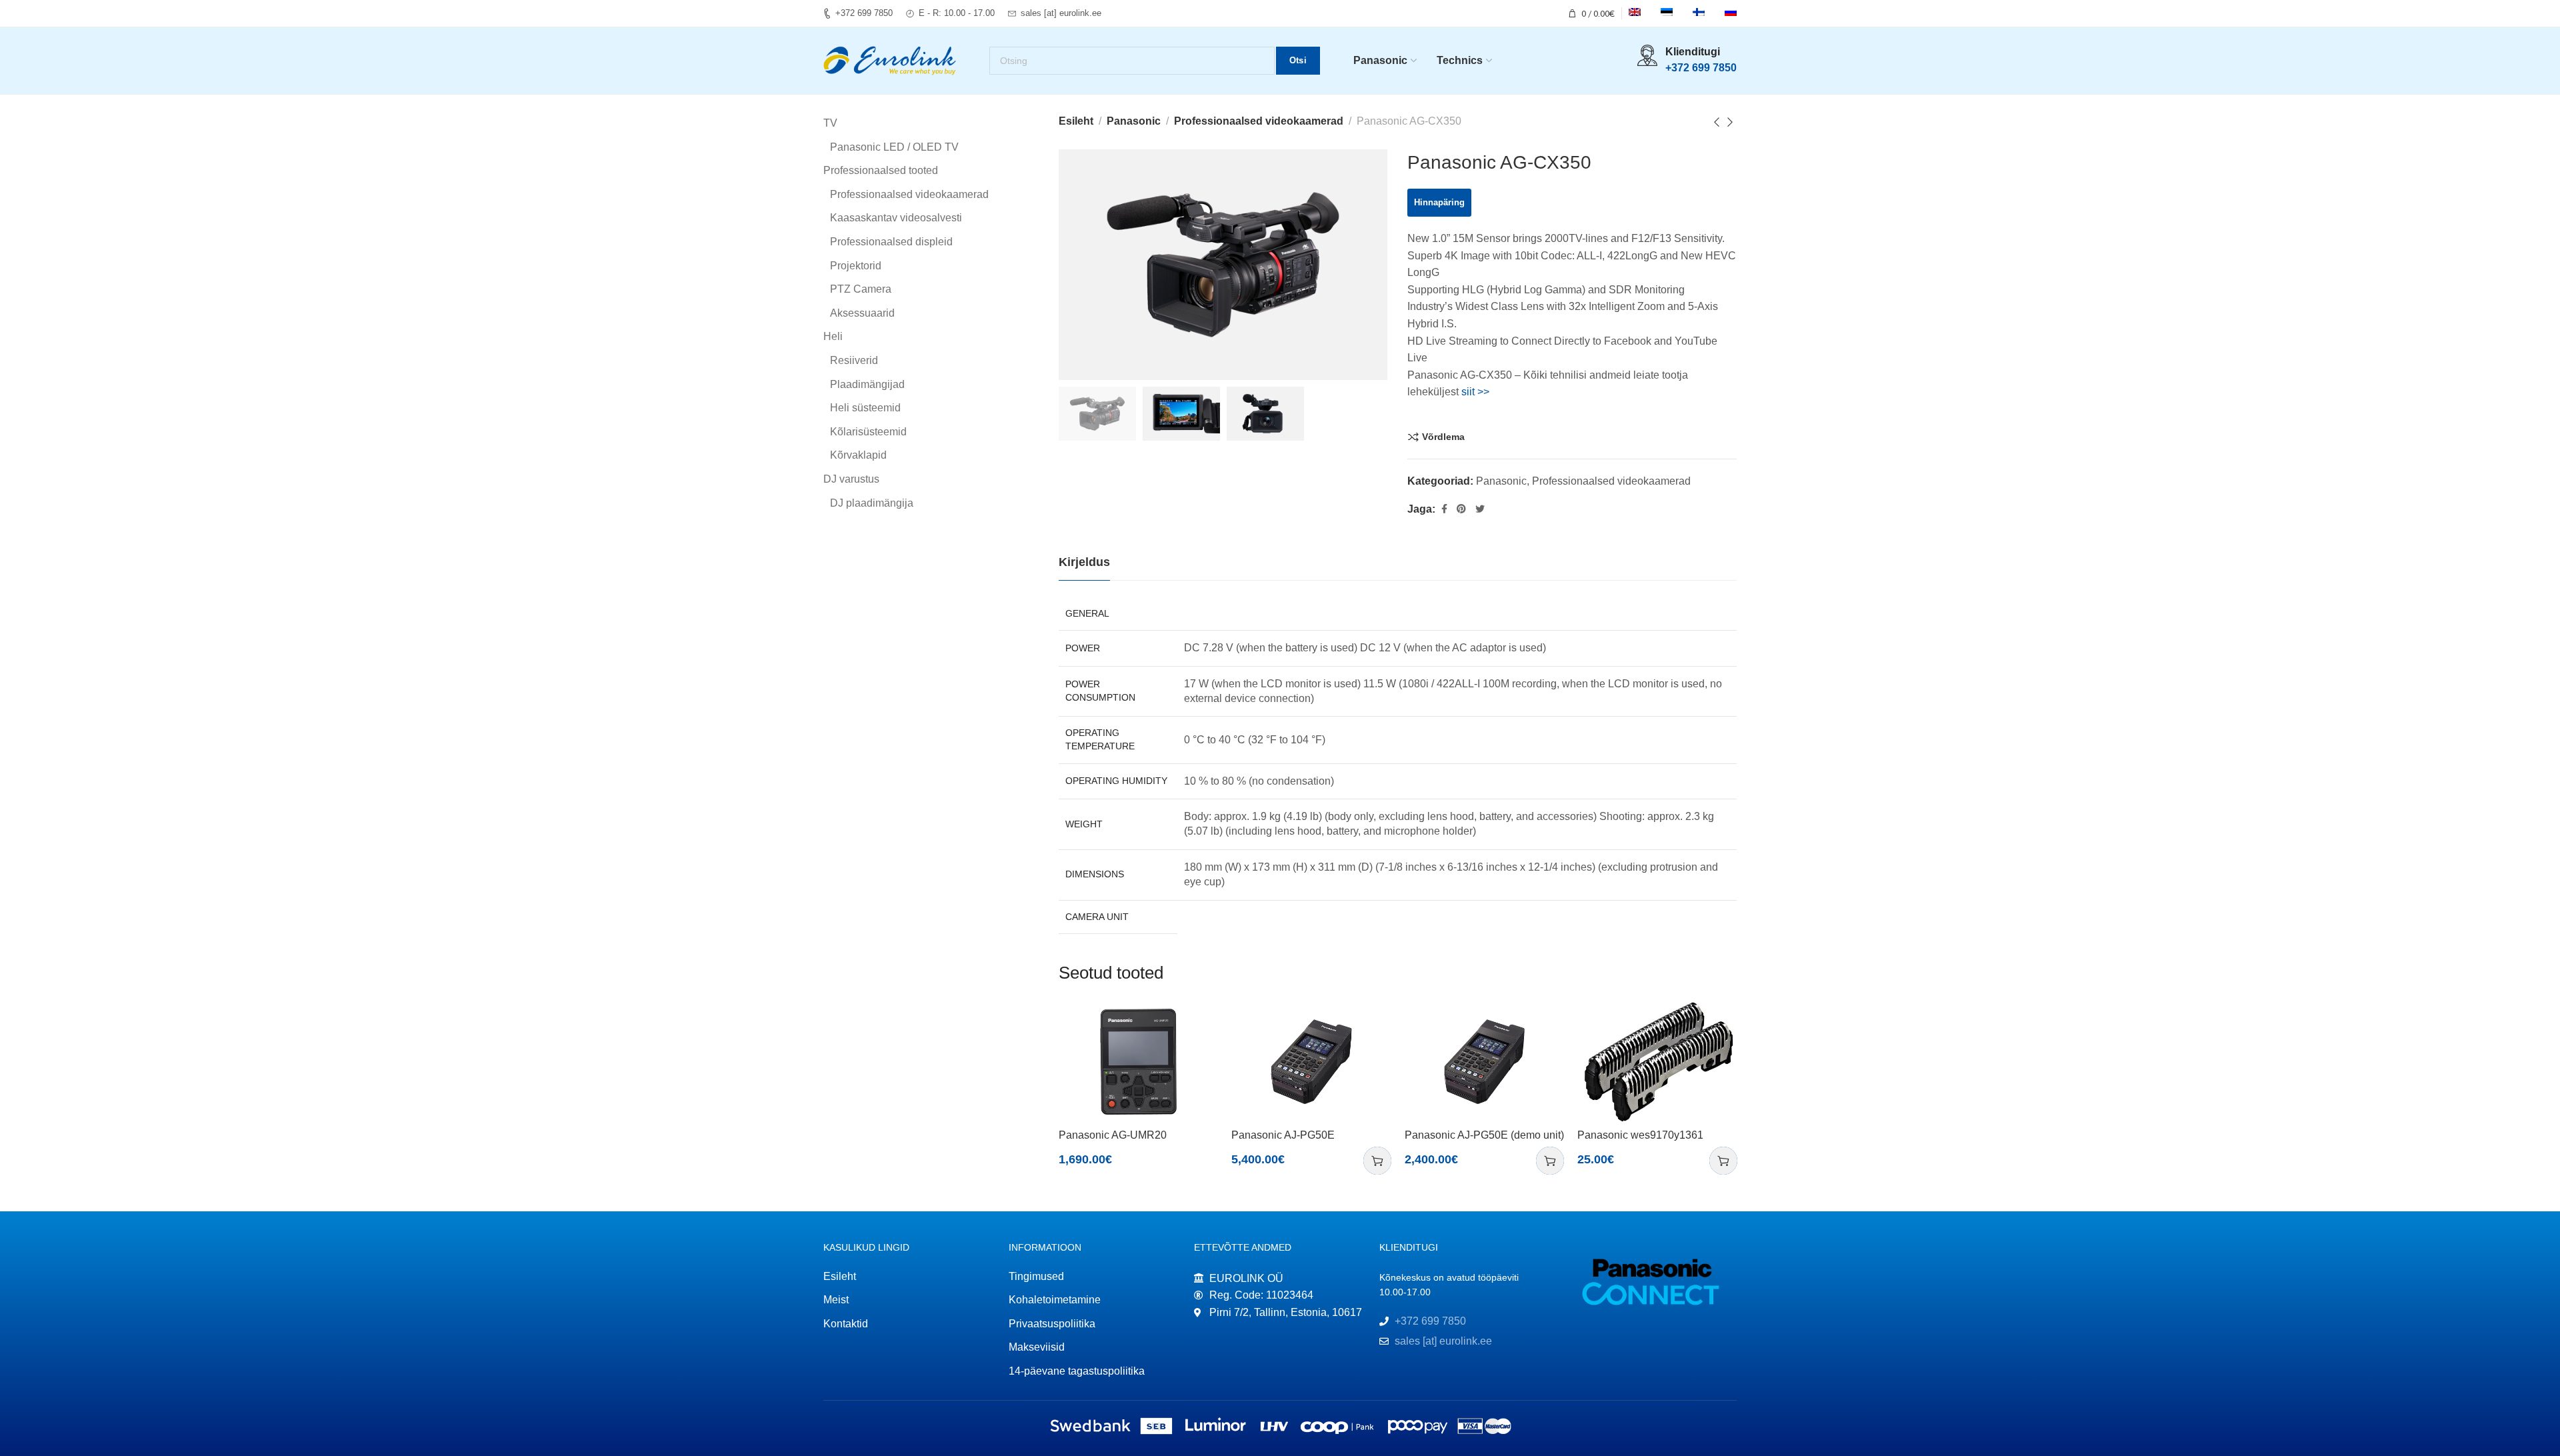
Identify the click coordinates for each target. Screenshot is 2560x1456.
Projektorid (856, 266)
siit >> (1475, 392)
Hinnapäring (1439, 202)
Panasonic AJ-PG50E (1283, 1135)
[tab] (1084, 563)
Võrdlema (1443, 437)
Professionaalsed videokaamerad (1259, 121)
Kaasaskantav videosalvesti (896, 218)
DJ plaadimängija (872, 503)
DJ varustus (851, 479)
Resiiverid (854, 360)
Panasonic (1134, 121)
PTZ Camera (861, 289)
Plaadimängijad (867, 384)
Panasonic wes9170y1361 (1640, 1135)
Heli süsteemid (865, 408)
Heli (833, 336)
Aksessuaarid (862, 313)
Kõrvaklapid (858, 455)
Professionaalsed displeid (891, 242)
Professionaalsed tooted (881, 170)
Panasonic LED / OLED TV (894, 147)
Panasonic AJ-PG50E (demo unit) (1484, 1135)
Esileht (1076, 121)
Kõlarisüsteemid (868, 432)
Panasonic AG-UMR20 (1113, 1135)
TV (830, 123)
